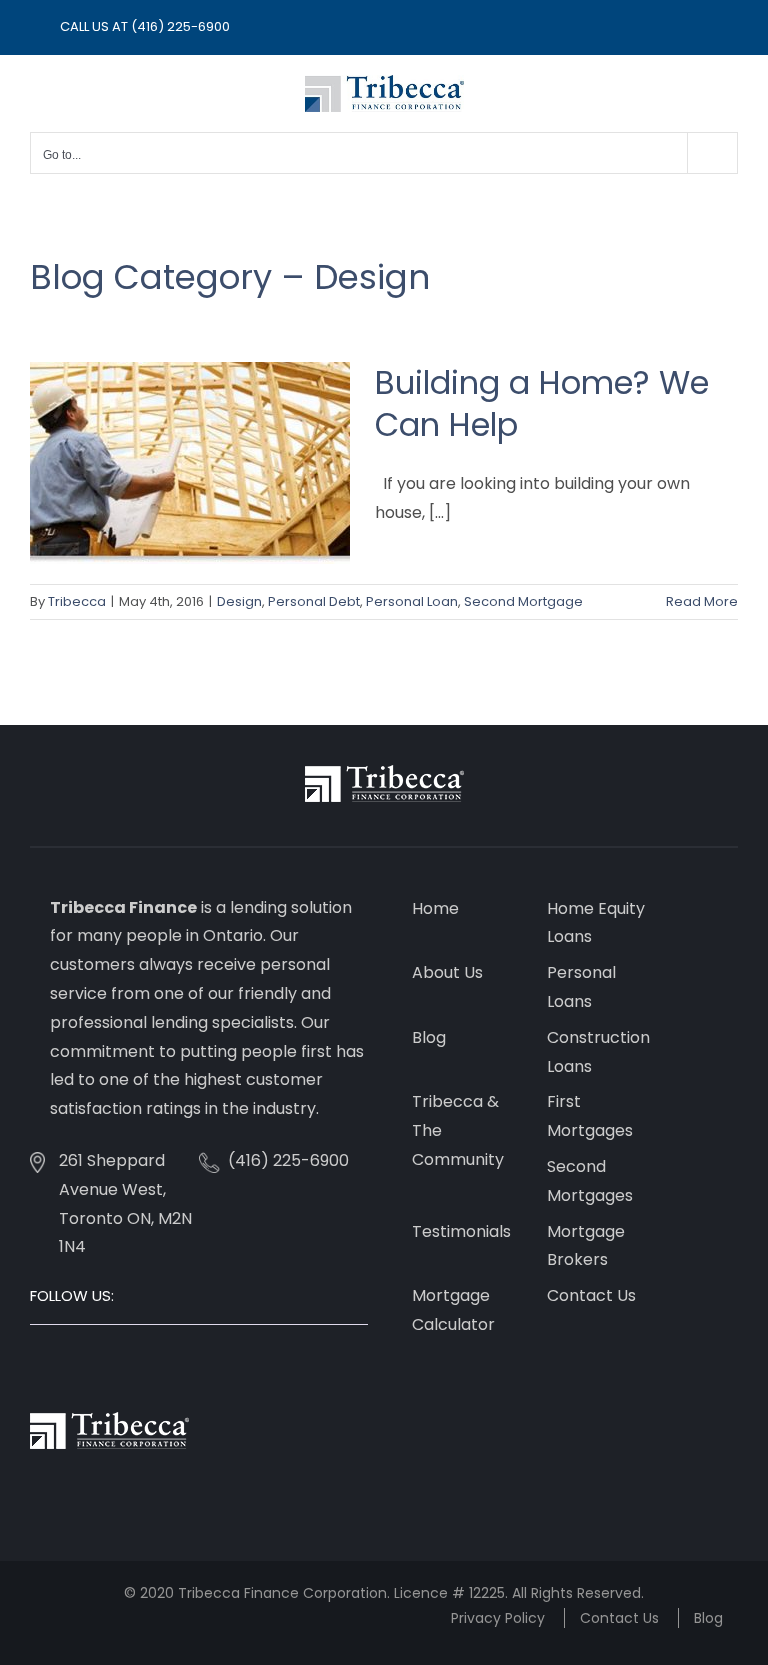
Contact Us (591, 1295)
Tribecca (77, 601)
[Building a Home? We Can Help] (190, 463)
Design (239, 601)
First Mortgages (590, 1116)
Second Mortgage (523, 601)
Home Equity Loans (596, 923)
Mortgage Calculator (453, 1310)
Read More (702, 601)
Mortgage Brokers (586, 1246)
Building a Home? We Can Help (542, 403)
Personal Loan (412, 601)
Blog (429, 1037)
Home (435, 908)
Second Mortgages (590, 1181)
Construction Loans (598, 1052)
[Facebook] (36, 1367)
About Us (447, 972)
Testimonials (461, 1231)
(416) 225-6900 (180, 26)
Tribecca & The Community (458, 1130)
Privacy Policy (498, 1618)
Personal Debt (314, 601)
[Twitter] (63, 1367)
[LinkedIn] (90, 1367)
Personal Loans (581, 987)
